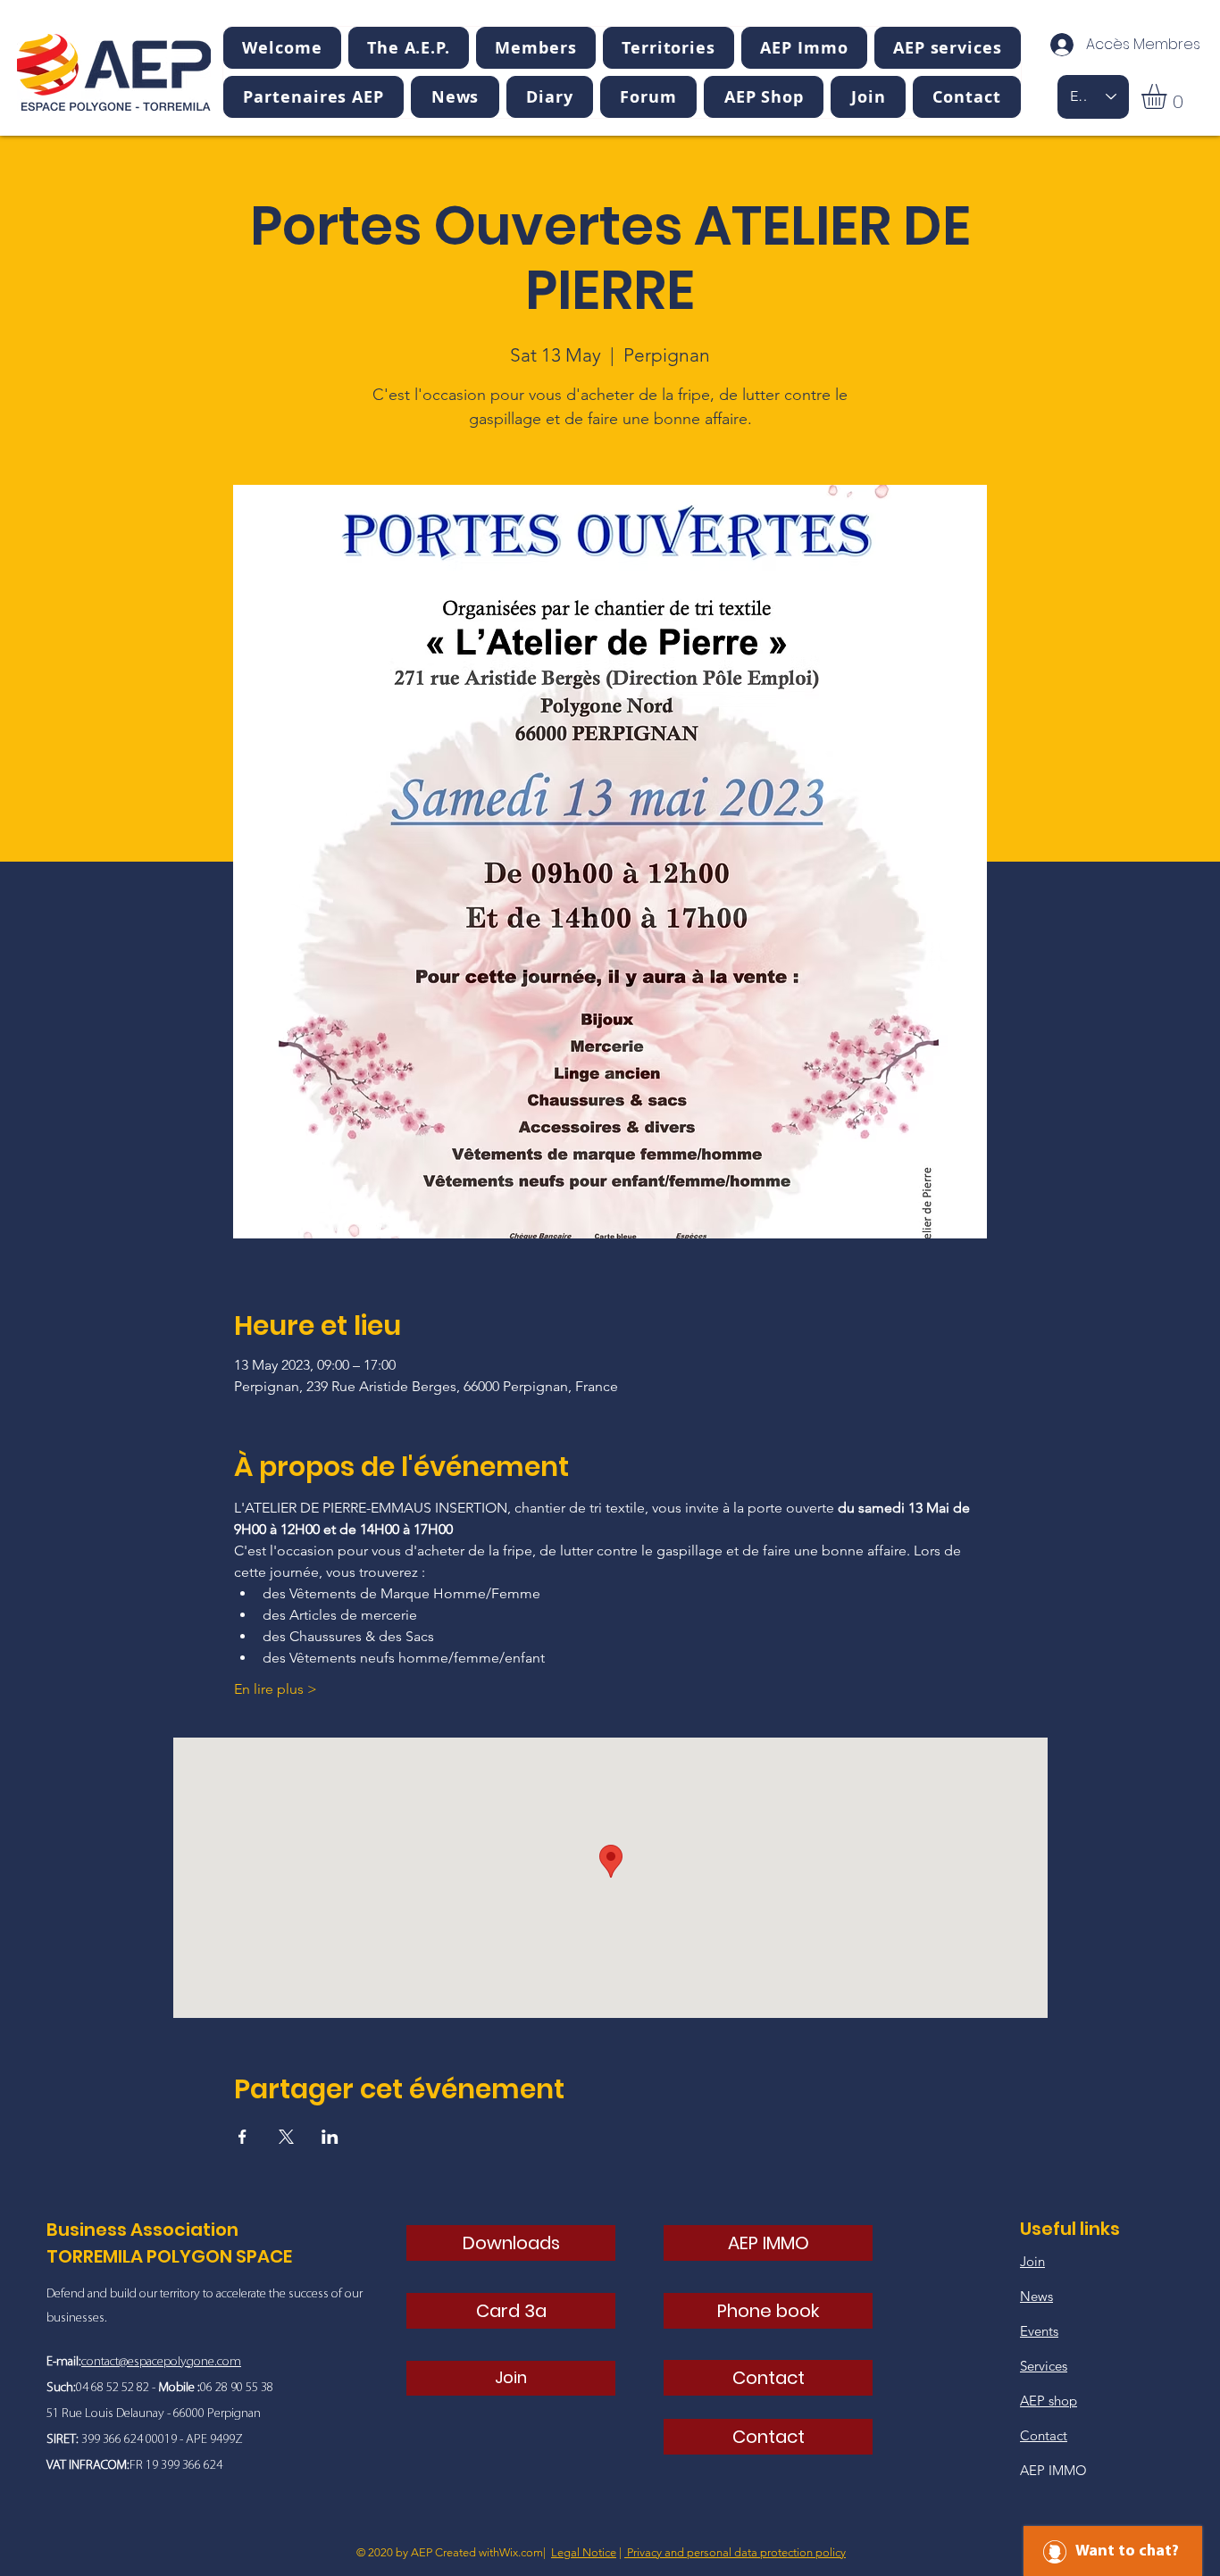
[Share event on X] (286, 2137)
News (1036, 2296)
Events (1039, 2331)
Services (1044, 2366)
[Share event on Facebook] (242, 2137)
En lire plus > (276, 1689)
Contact (1044, 2435)
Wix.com (521, 2552)
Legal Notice (584, 2552)
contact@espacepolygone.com (161, 2362)
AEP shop (1049, 2401)
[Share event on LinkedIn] (330, 2137)
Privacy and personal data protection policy (735, 2552)
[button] (409, 48)
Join (1032, 2261)
